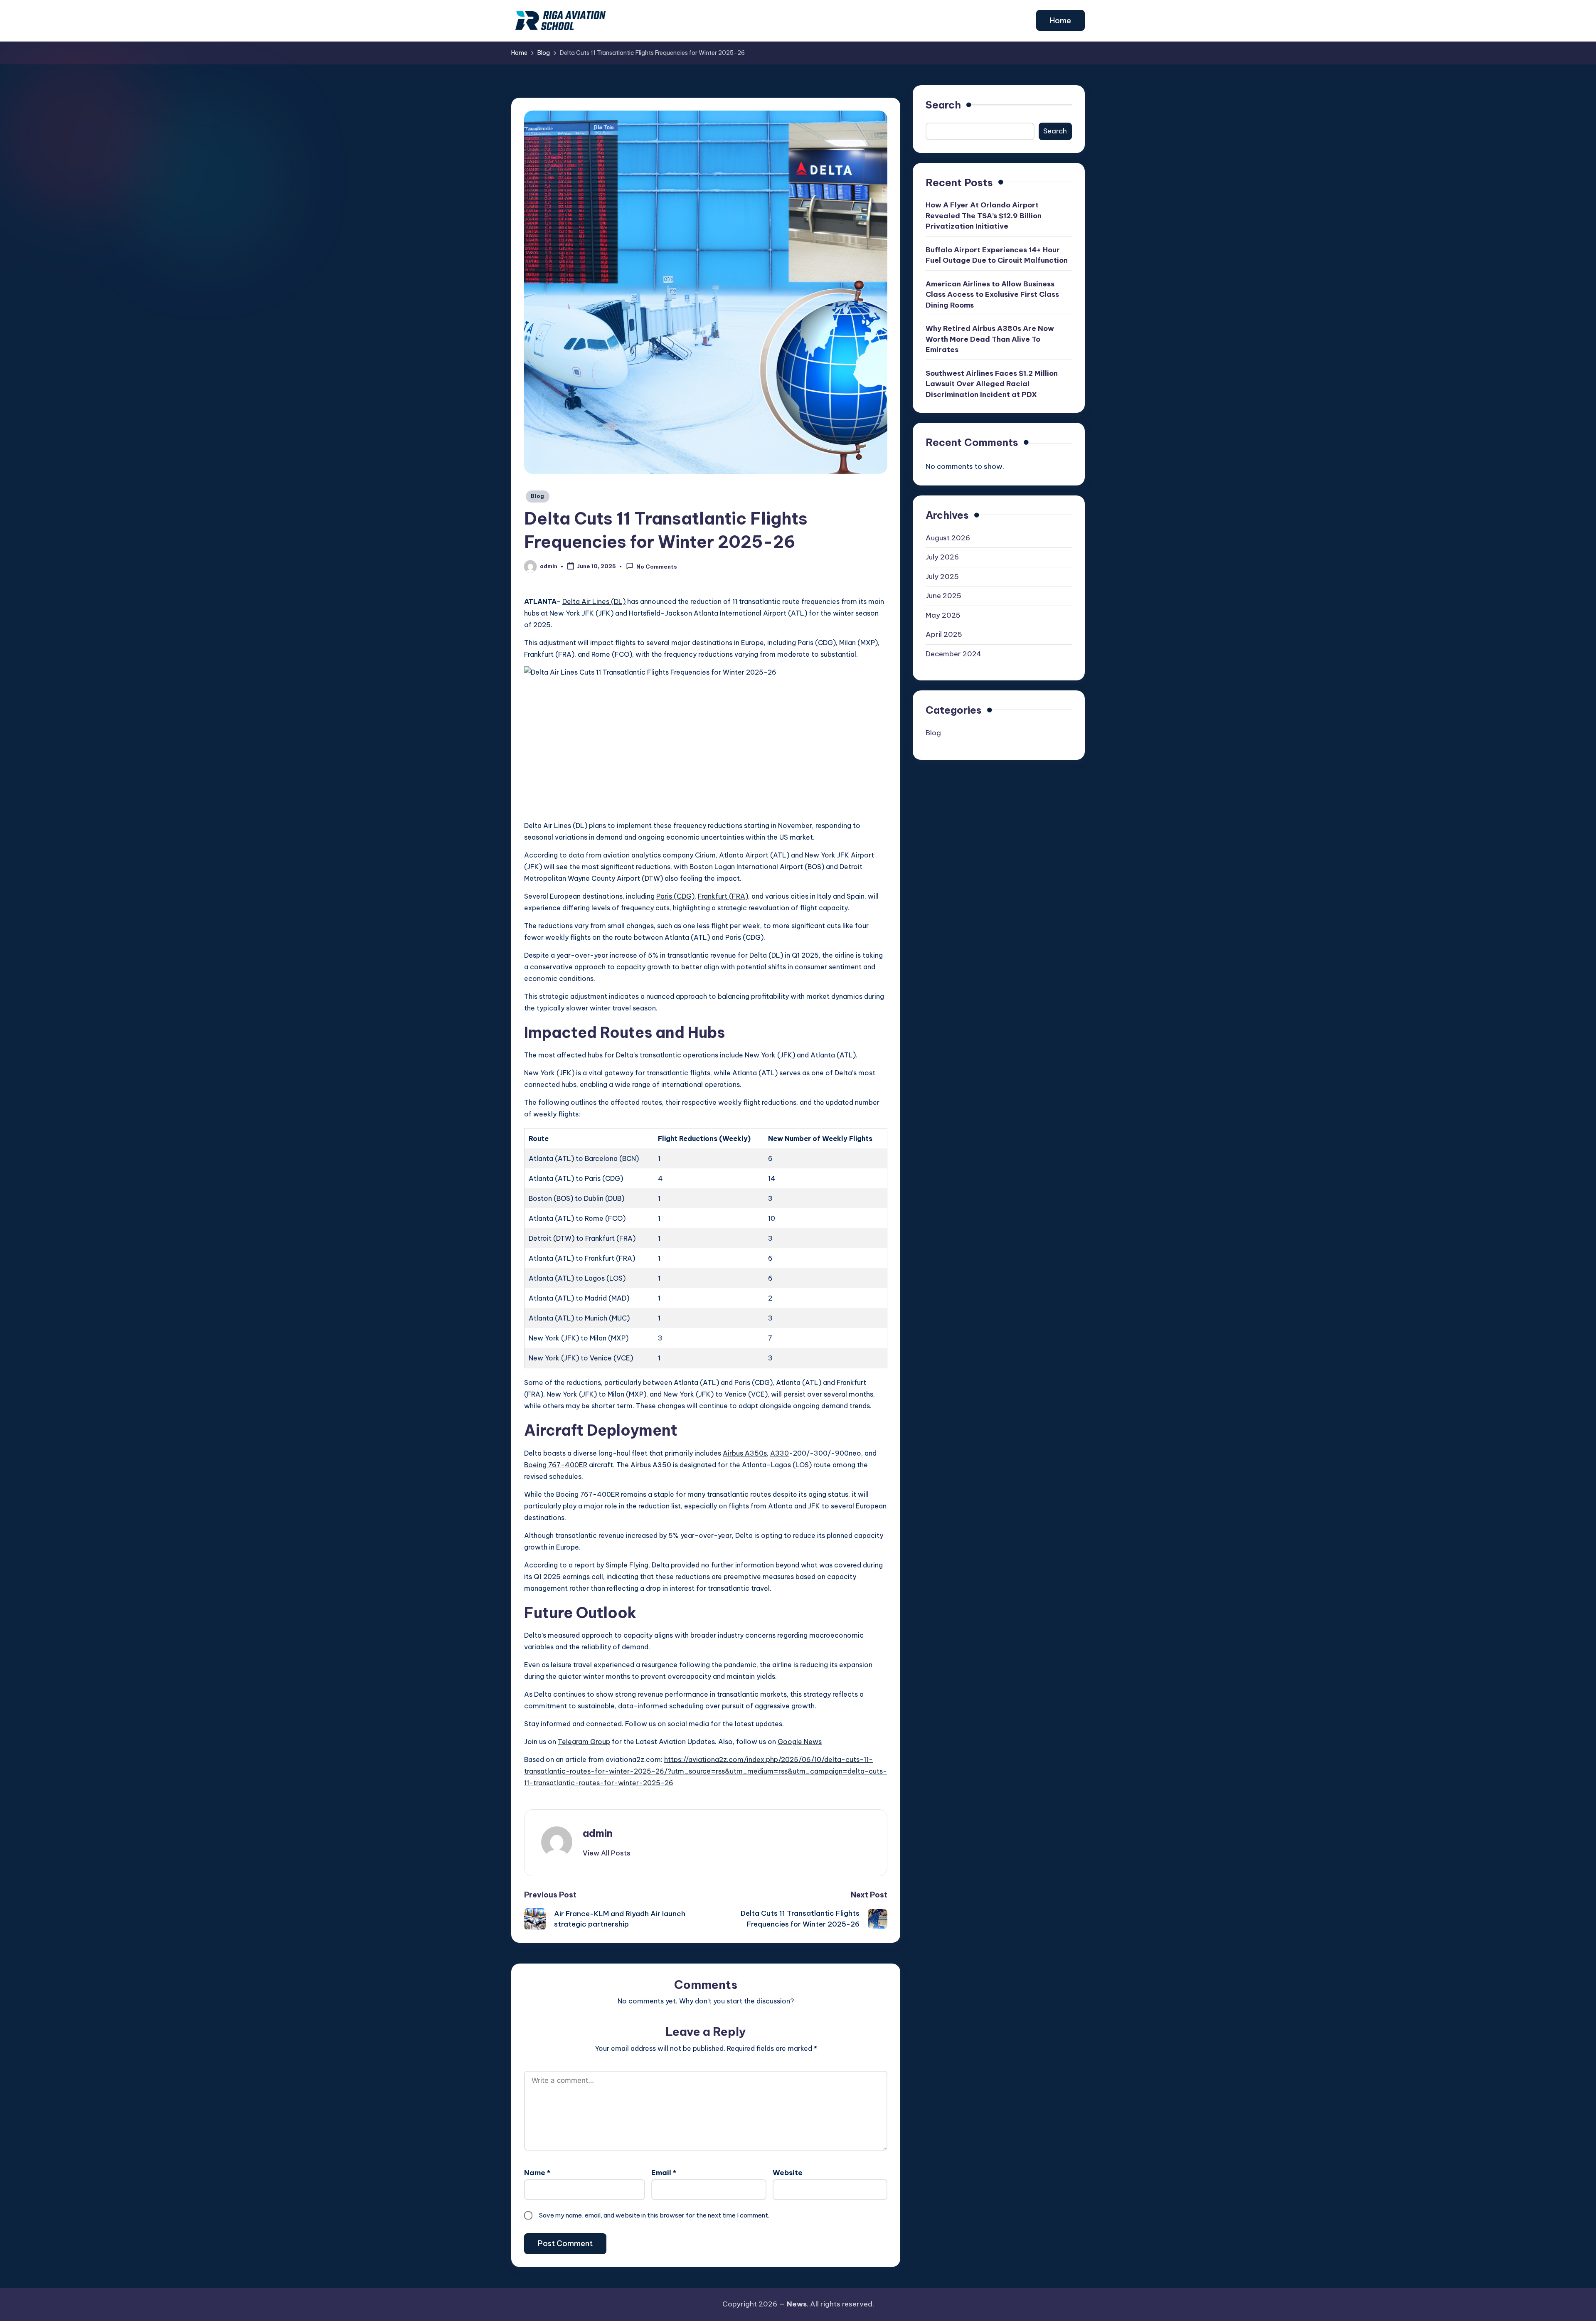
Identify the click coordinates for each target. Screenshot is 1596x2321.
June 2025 (943, 596)
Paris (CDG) (675, 896)
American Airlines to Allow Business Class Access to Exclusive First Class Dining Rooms (992, 294)
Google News (800, 1742)
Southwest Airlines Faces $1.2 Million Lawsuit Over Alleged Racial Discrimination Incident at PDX (992, 384)
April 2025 (944, 635)
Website (788, 2173)
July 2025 (942, 577)
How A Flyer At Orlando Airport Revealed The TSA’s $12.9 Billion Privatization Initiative (984, 216)
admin (598, 1833)
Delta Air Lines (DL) (594, 601)
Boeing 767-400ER (556, 1465)
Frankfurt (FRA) (723, 896)
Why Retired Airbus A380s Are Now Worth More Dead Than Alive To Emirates (990, 339)
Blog (538, 496)
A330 (780, 1453)
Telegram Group (584, 1742)
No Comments (657, 567)
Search (943, 105)
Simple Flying (627, 1565)
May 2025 (943, 615)
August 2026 (948, 538)
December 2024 (953, 654)
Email (664, 2173)
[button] (1060, 20)
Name (537, 2173)
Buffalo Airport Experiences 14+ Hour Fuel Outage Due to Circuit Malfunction (997, 255)
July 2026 (942, 557)
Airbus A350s (745, 1453)
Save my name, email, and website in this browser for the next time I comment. (654, 2215)
